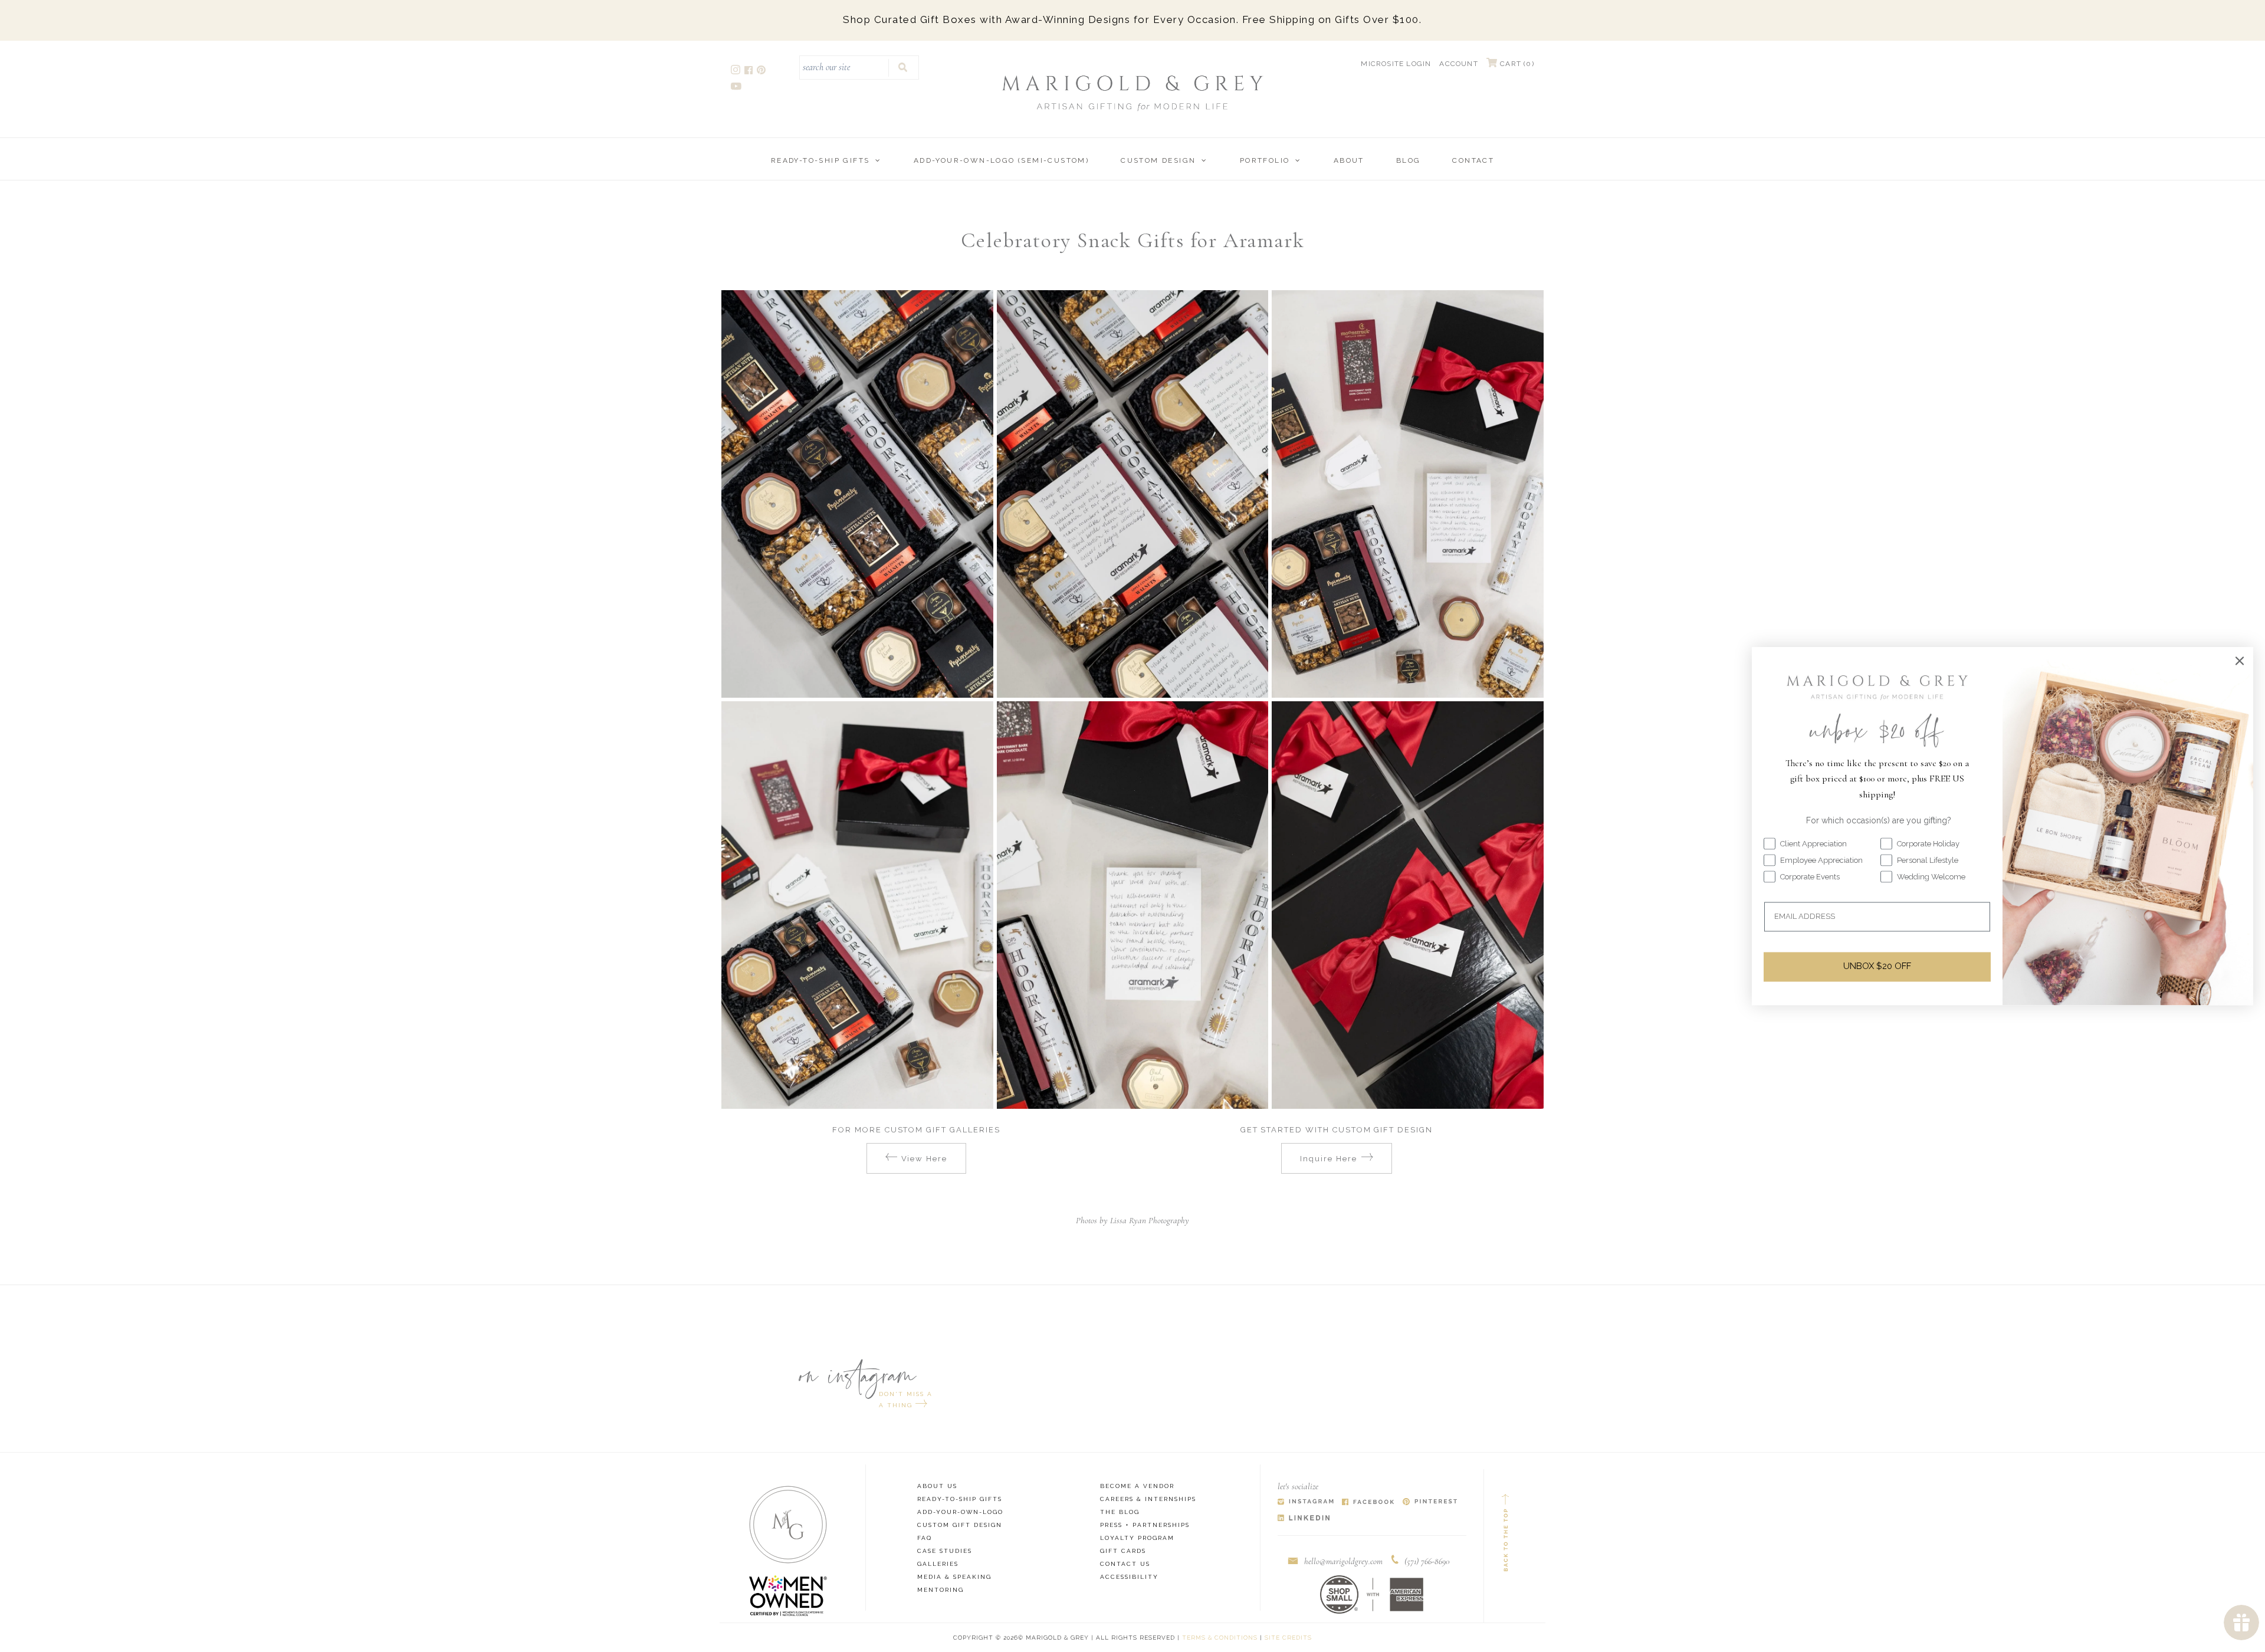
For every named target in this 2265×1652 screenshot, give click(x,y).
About (1349, 160)
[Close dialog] (2240, 661)
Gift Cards (1123, 1551)
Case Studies (945, 1551)
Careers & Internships (1148, 1499)
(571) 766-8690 (1427, 1561)
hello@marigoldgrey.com (1343, 1561)
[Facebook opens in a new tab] (749, 72)
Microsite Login (1396, 64)
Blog (1409, 160)
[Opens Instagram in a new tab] (1306, 1502)
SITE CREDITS (1288, 1638)
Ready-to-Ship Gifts (820, 160)
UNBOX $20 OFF (1877, 967)
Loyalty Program (1137, 1538)
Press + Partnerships (1145, 1525)
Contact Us (1125, 1564)
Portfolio (1265, 160)
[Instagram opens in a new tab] (736, 72)
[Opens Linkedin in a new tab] (1304, 1518)
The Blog (1120, 1512)
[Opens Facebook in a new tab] (1368, 1502)
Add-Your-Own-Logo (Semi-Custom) (1001, 160)
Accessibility (1129, 1577)
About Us (937, 1486)
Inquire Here (1328, 1159)
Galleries (938, 1564)
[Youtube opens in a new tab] (737, 88)
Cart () (1516, 64)
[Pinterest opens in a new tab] (762, 72)
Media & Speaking (954, 1577)
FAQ (925, 1538)
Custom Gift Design (960, 1525)
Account (1458, 64)
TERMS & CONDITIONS (1220, 1638)
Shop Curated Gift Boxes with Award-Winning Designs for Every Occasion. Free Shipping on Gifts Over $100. (1132, 19)
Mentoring (941, 1590)
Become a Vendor (1137, 1486)
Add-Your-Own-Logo (960, 1512)
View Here (925, 1159)
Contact (1473, 160)
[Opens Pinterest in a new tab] (1430, 1502)
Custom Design (1158, 160)
